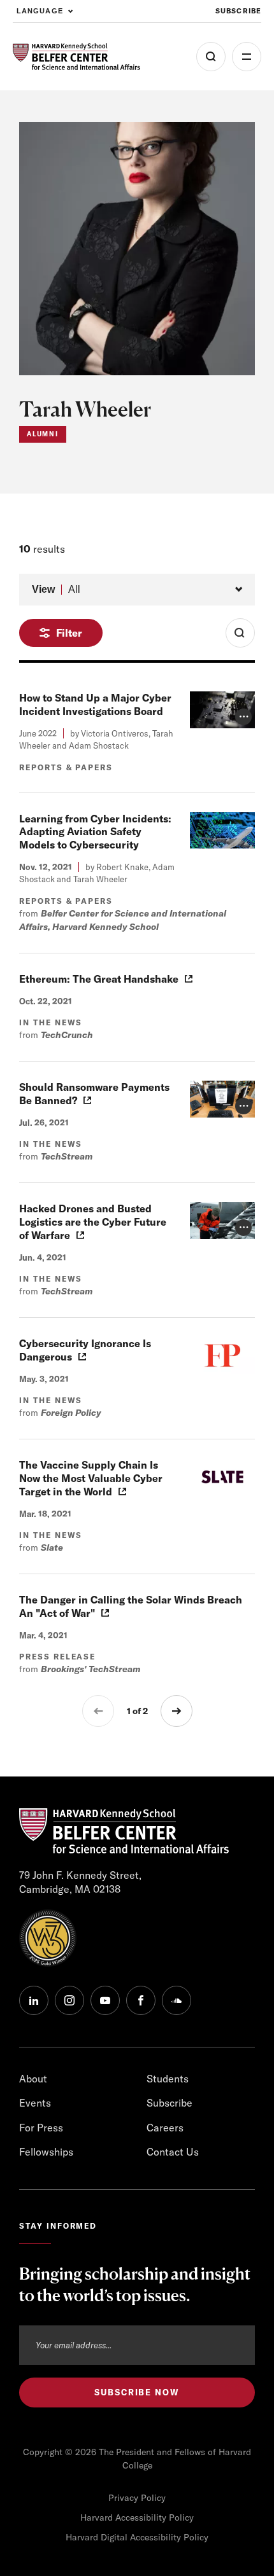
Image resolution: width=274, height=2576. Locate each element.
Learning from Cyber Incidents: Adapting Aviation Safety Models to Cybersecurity (95, 832)
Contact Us (173, 2152)
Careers (165, 2128)
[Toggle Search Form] (240, 633)
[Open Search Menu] (211, 57)
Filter (69, 633)
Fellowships (46, 2152)
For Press (41, 2128)
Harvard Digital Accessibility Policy (137, 2537)
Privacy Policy (137, 2498)
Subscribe (238, 11)
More (247, 57)
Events (35, 2103)
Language (40, 11)
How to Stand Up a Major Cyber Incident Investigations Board (95, 704)
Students (168, 2079)
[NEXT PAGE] (177, 1711)
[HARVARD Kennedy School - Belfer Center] (76, 57)
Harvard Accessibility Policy (137, 2517)
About (33, 2079)
